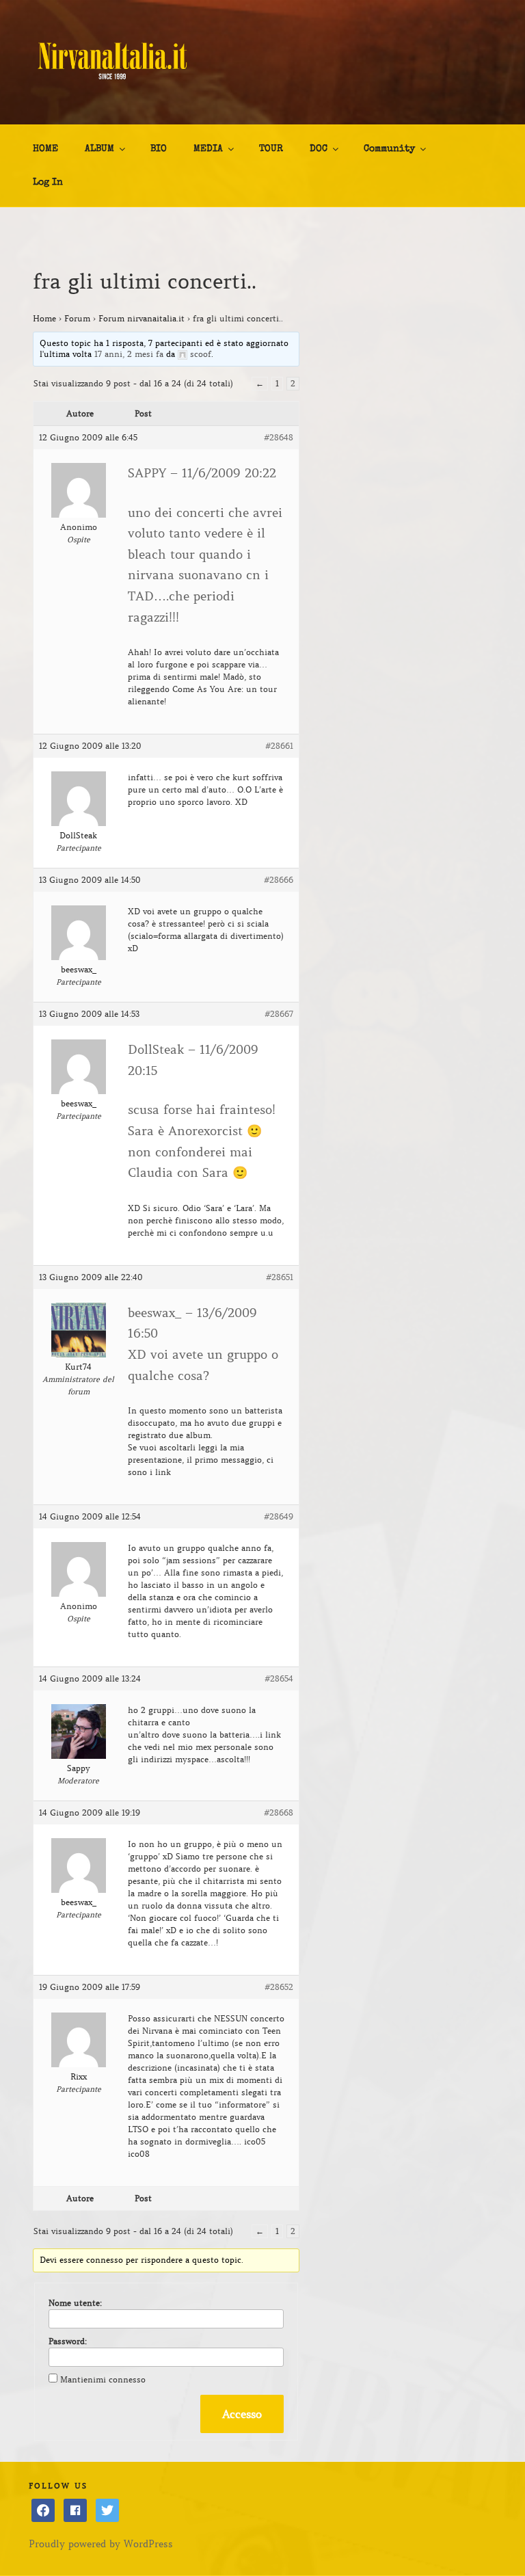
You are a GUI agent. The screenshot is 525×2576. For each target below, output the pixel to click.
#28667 (279, 1014)
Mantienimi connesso (103, 2379)
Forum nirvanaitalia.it (142, 318)
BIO (159, 149)
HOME (45, 149)
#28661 (279, 746)
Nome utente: (75, 2303)
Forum (77, 318)
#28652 (279, 1987)
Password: (68, 2341)
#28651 (280, 1277)
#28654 (279, 1678)
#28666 (279, 880)
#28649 (279, 1516)
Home (44, 318)
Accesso (242, 2414)
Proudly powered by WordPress (101, 2544)
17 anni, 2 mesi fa (129, 354)
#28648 (279, 437)
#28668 (279, 1813)
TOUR (271, 149)
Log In (48, 183)
